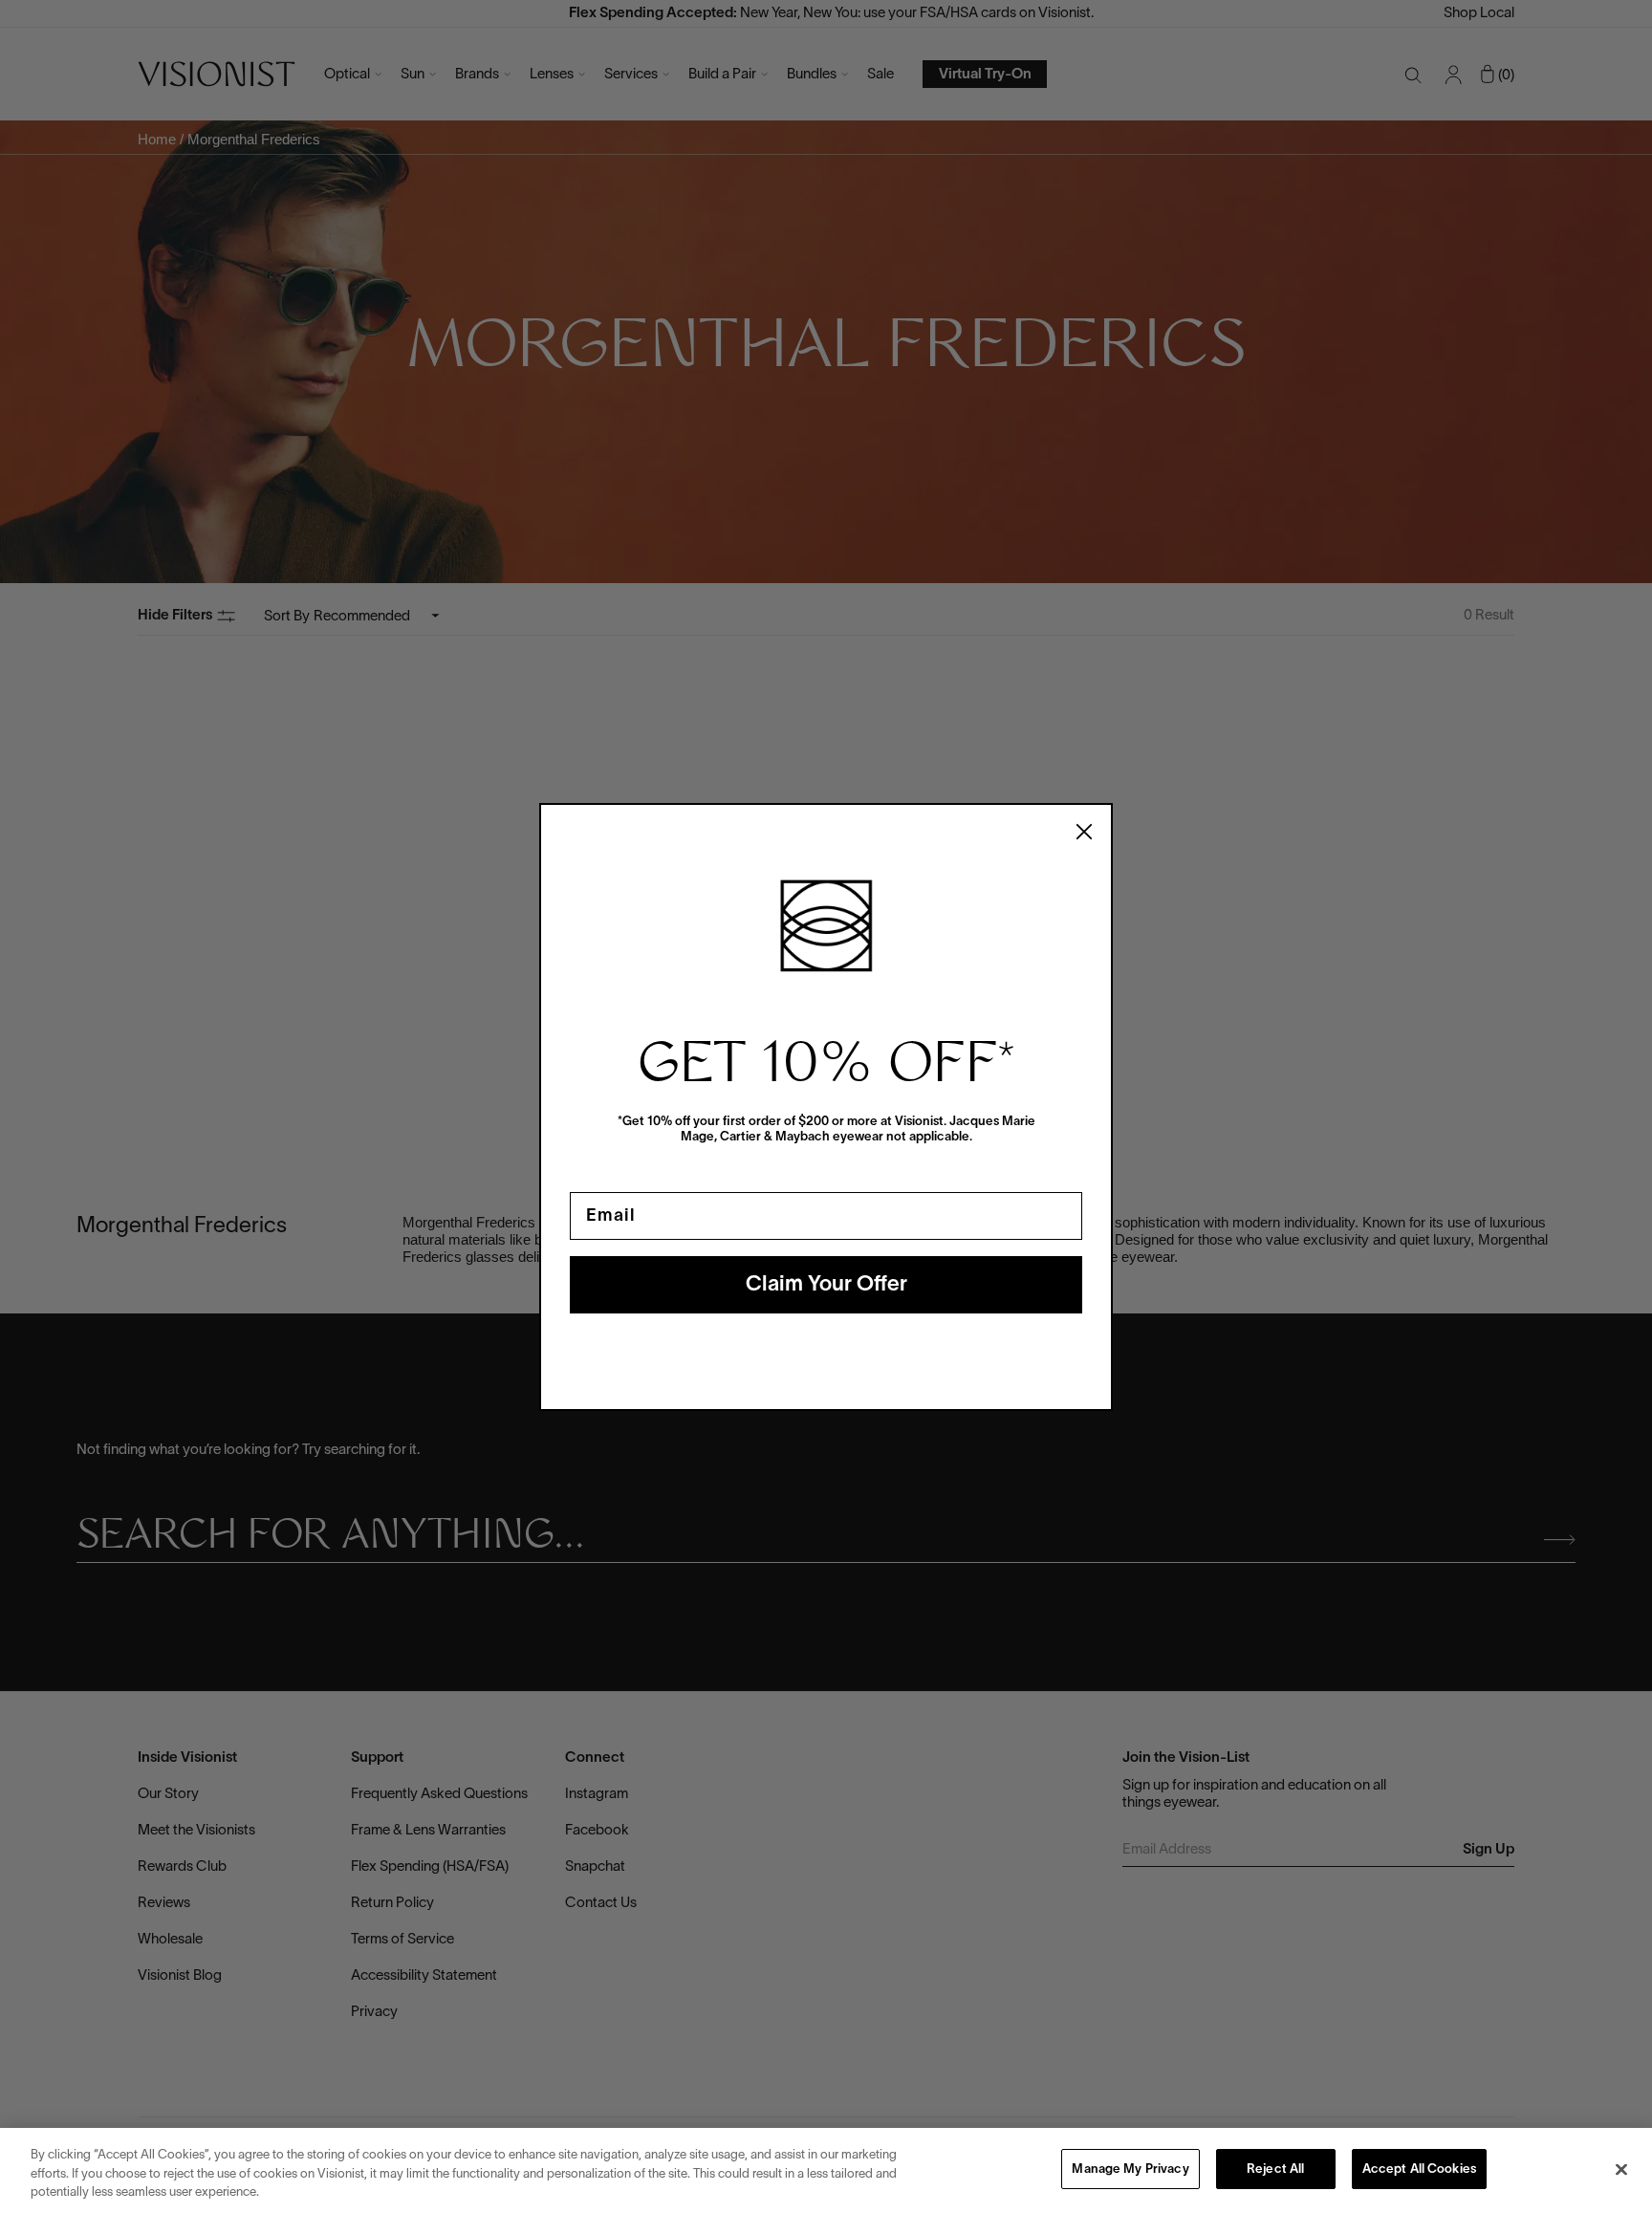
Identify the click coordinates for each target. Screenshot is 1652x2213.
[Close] (1621, 2169)
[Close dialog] (1084, 832)
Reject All (1275, 2170)
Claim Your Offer (826, 1285)
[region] (826, 2170)
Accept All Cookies (1419, 2170)
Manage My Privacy (1130, 2170)
